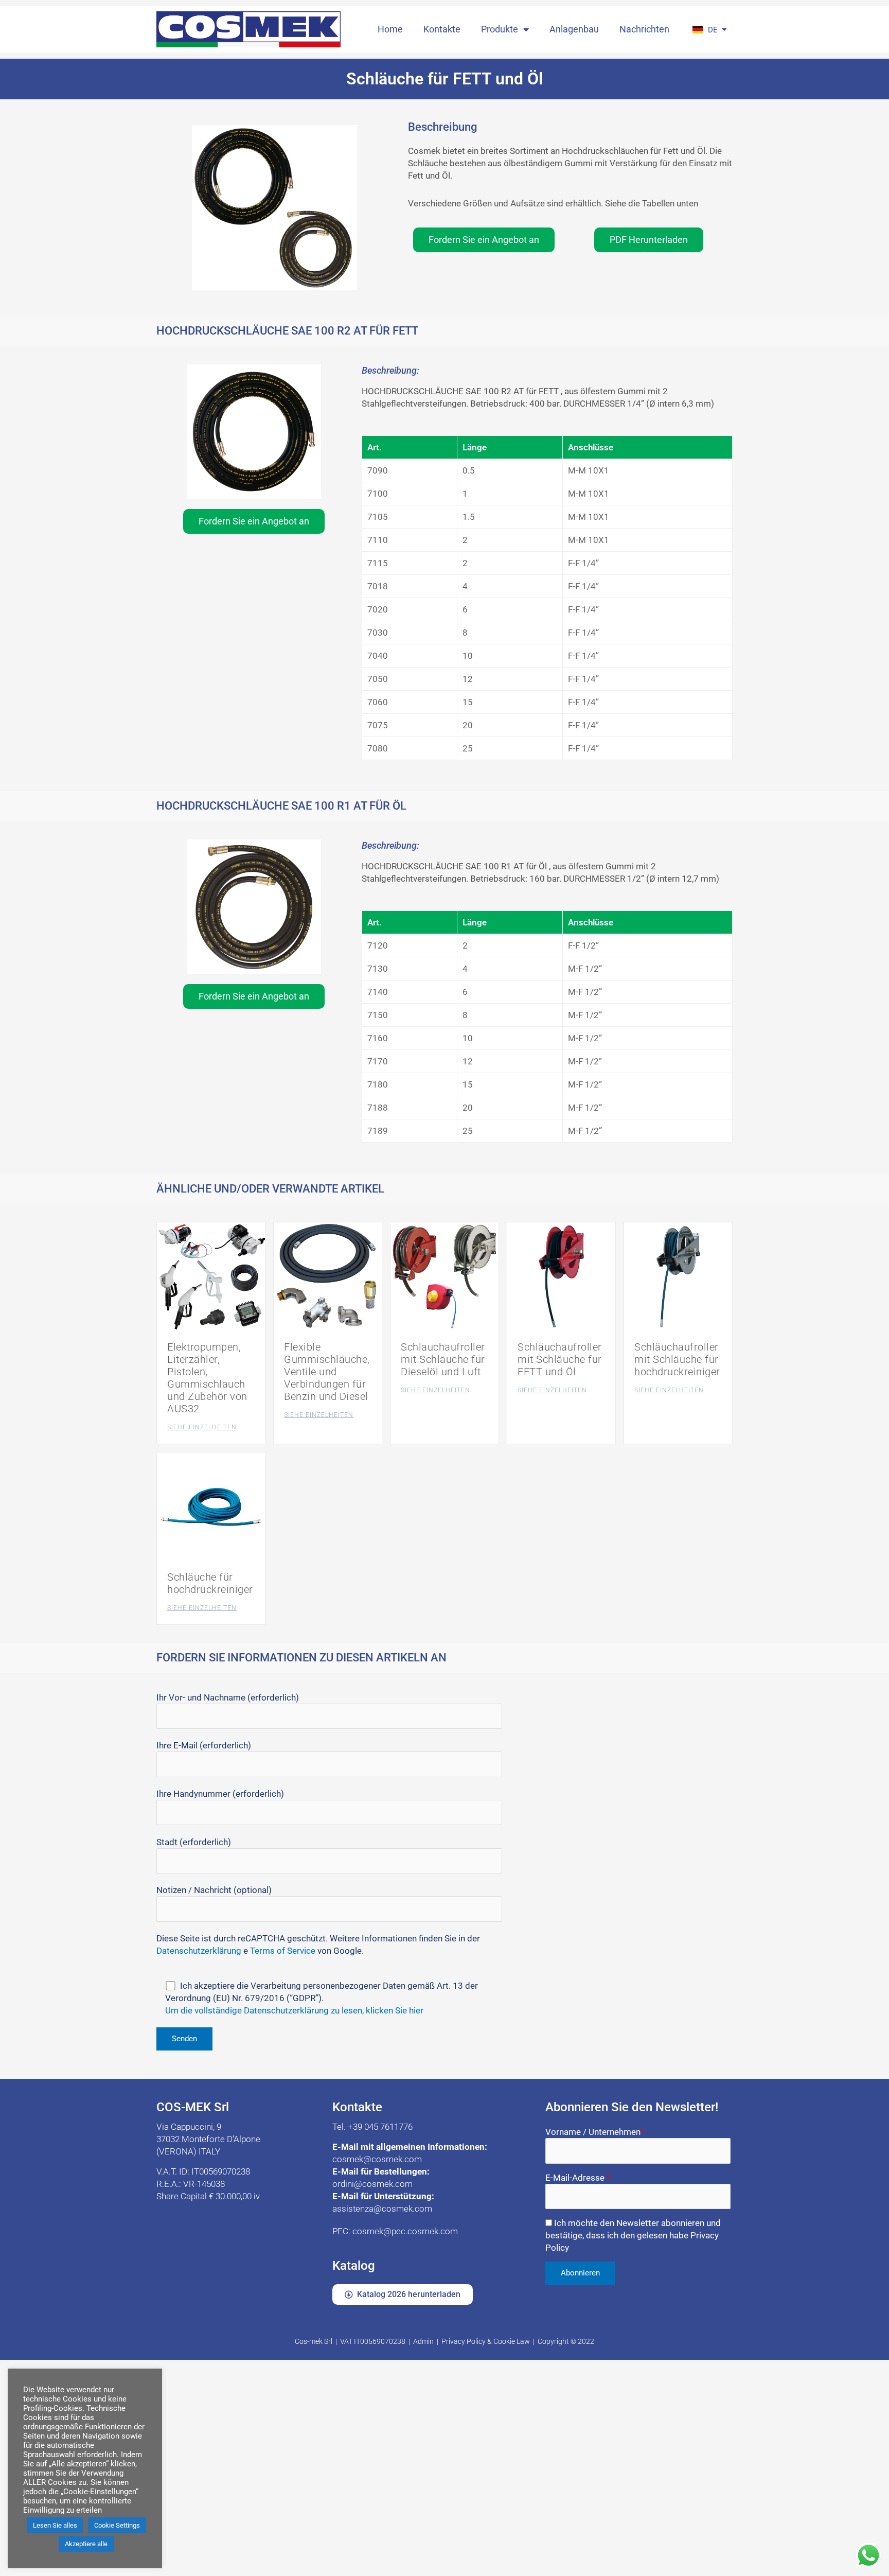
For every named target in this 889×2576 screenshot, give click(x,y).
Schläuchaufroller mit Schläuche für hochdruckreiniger (677, 1359)
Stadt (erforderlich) (194, 1842)
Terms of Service (283, 1951)
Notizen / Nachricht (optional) (214, 1890)
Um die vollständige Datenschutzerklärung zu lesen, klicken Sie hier (294, 2010)
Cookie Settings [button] (117, 2525)
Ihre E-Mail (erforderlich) (204, 1745)
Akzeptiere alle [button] (86, 2544)
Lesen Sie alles (55, 2525)
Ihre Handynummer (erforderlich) (220, 1794)
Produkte (500, 29)
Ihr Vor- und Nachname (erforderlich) (228, 1697)
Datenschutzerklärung (199, 1951)
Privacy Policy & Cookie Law (486, 2341)
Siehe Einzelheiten (202, 1427)
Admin (423, 2341)
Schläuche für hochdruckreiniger (210, 1583)
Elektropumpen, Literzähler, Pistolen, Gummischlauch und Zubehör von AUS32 (207, 1378)
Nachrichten (644, 29)
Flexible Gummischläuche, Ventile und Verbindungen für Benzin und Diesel (327, 1372)
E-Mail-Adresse (578, 2178)
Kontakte (442, 29)
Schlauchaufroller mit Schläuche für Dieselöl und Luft (443, 1359)
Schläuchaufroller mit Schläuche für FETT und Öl (560, 1359)
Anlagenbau (574, 29)
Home (390, 29)
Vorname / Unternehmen (595, 2132)
